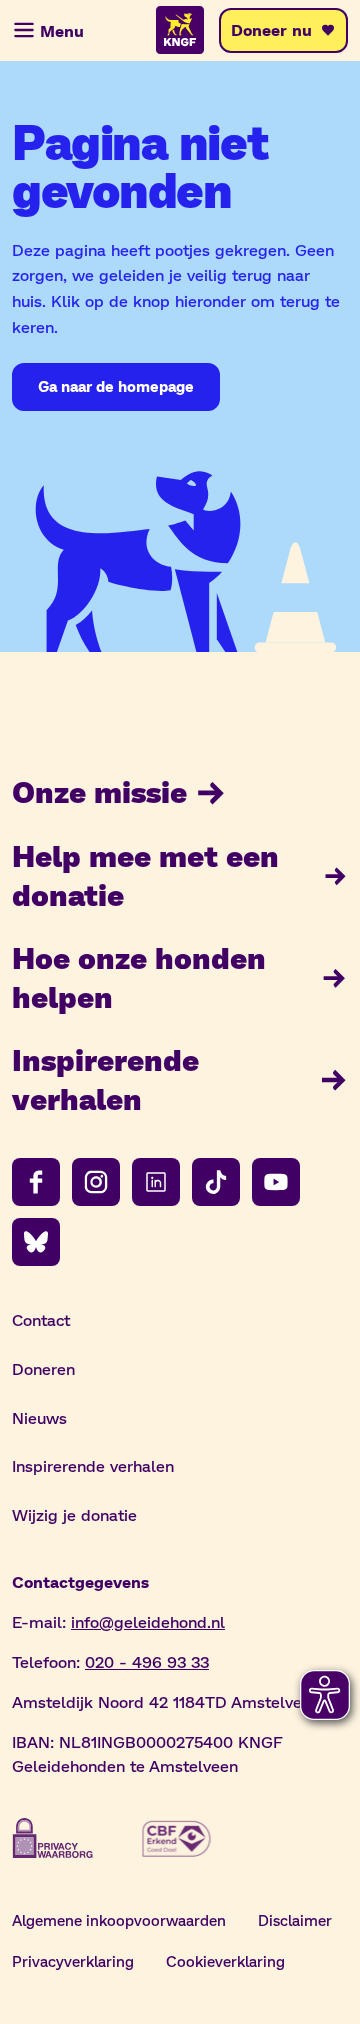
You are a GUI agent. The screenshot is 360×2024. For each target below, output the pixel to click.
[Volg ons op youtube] (276, 1182)
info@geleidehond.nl (148, 1621)
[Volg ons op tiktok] (216, 1182)
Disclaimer (295, 1920)
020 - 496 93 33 (147, 1661)
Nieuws (39, 1417)
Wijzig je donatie (74, 1514)
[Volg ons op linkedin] (156, 1182)
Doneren (43, 1368)
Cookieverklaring (225, 1961)
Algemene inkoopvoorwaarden (119, 1920)
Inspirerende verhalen (105, 1078)
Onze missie (99, 791)
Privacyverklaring (73, 1961)
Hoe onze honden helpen (139, 976)
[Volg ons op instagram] (96, 1182)
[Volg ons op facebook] (36, 1182)
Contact (41, 1319)
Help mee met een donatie (145, 874)
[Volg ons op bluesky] (36, 1242)
